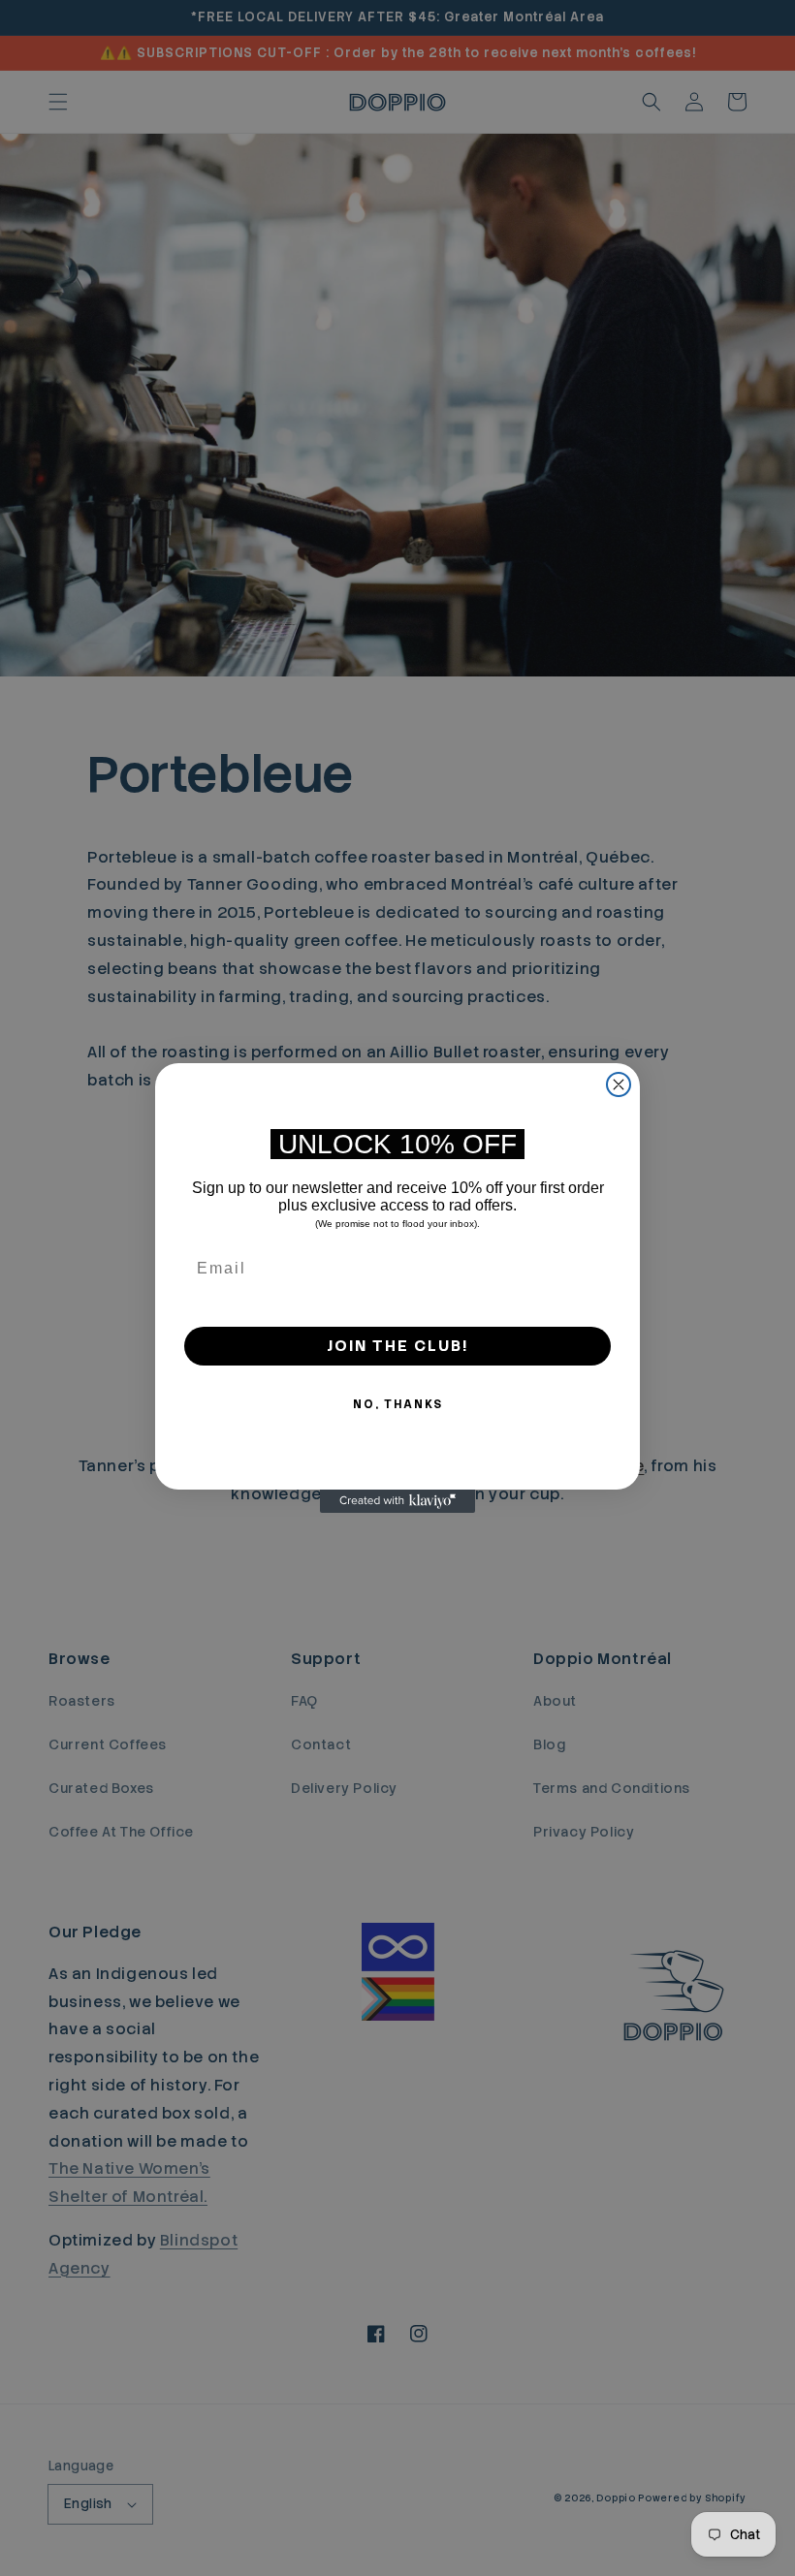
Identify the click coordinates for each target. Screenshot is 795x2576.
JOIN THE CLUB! (397, 1346)
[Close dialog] (619, 1084)
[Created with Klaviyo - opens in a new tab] (397, 1501)
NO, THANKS (398, 1404)
